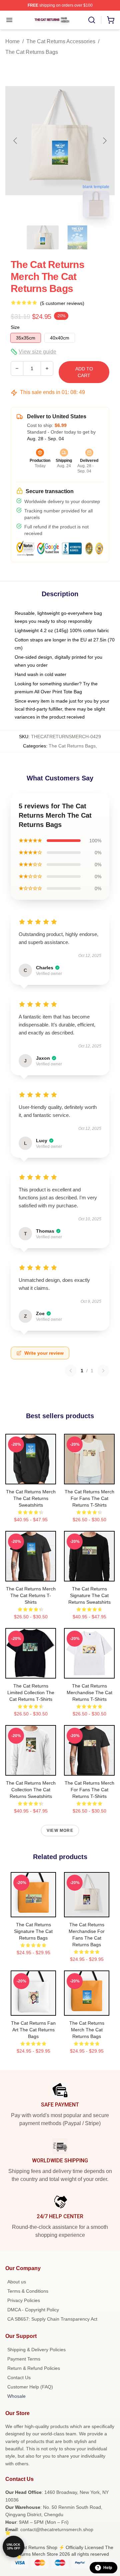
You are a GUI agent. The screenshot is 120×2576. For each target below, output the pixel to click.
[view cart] (111, 20)
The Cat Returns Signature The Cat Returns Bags (33, 1931)
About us (17, 2282)
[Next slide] (104, 141)
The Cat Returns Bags (32, 52)
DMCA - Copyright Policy (33, 2310)
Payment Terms (24, 2359)
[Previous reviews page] (71, 1371)
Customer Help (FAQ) (30, 2387)
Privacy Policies (24, 2300)
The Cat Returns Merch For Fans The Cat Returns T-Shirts (89, 1498)
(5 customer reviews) (62, 303)
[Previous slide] (16, 141)
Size (15, 327)
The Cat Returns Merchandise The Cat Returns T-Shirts (89, 1693)
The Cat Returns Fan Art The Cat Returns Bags (33, 2030)
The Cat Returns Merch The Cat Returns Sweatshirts (31, 1498)
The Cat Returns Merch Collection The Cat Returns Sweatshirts (31, 1790)
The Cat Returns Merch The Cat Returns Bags (87, 2030)
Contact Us (19, 2377)
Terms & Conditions (28, 2291)
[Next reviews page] (103, 1371)
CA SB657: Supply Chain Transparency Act (52, 2319)
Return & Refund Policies (34, 2368)
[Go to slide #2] (77, 237)
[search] (92, 20)
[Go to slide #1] (43, 237)
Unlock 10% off (13, 2547)
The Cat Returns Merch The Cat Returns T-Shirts (31, 1595)
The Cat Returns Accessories (61, 41)
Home (12, 41)
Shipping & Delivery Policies (36, 2350)
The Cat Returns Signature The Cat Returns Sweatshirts (89, 1595)
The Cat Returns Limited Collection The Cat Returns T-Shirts (31, 1693)
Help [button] (108, 2568)
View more (60, 1830)
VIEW (31, 1478)
